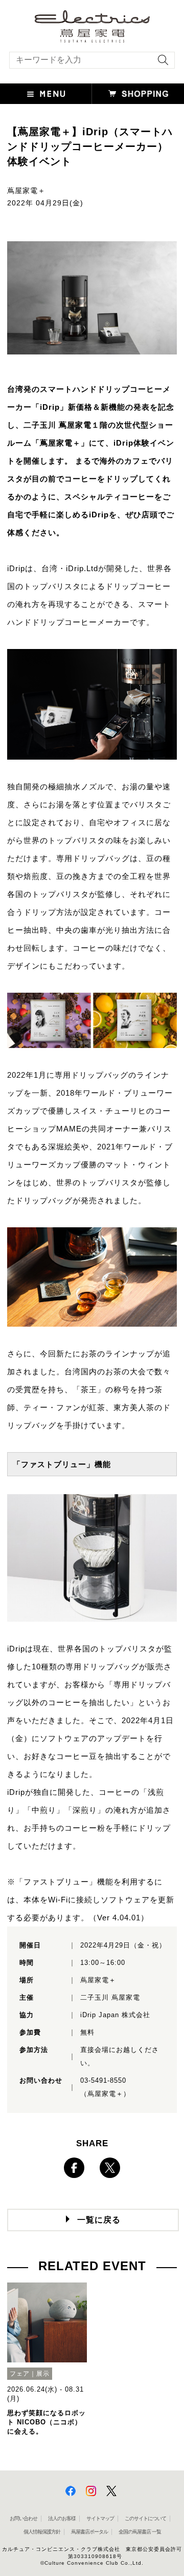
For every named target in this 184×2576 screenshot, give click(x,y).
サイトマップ (100, 2518)
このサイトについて (145, 2518)
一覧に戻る (99, 2220)
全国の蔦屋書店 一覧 (140, 2532)
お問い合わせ (24, 2518)
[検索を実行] (160, 63)
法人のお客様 (62, 2518)
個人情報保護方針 (42, 2532)
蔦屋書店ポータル (89, 2532)
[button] (46, 94)
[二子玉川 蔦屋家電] (92, 38)
